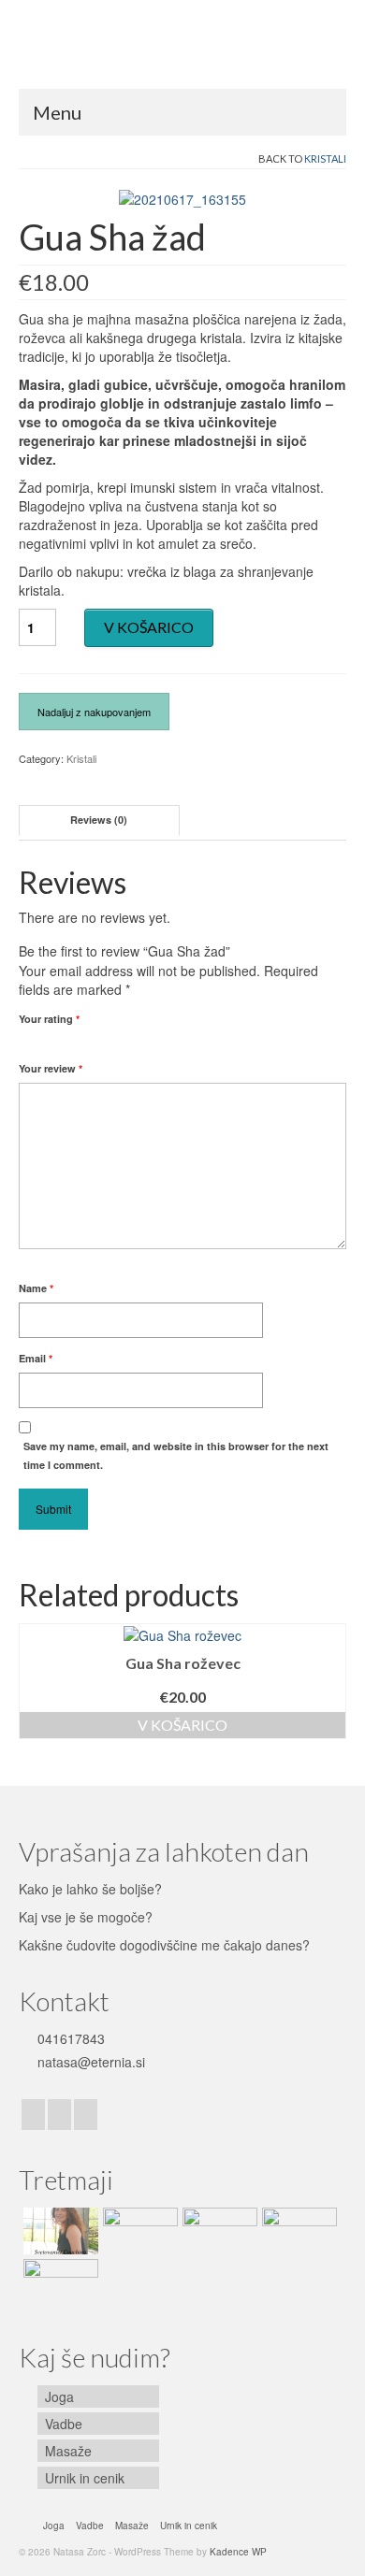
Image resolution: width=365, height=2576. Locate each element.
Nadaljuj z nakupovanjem (94, 712)
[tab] (99, 820)
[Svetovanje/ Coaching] (58, 2231)
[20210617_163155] (182, 197)
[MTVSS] (297, 2231)
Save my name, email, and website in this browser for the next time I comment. (176, 1455)
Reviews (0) (99, 820)
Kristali (325, 158)
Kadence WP (238, 2552)
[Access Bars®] (58, 2282)
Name (36, 1288)
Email (36, 1358)
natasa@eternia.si (89, 2062)
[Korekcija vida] (138, 2231)
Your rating (49, 1019)
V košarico (149, 627)
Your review (51, 1068)
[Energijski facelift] (218, 2231)
